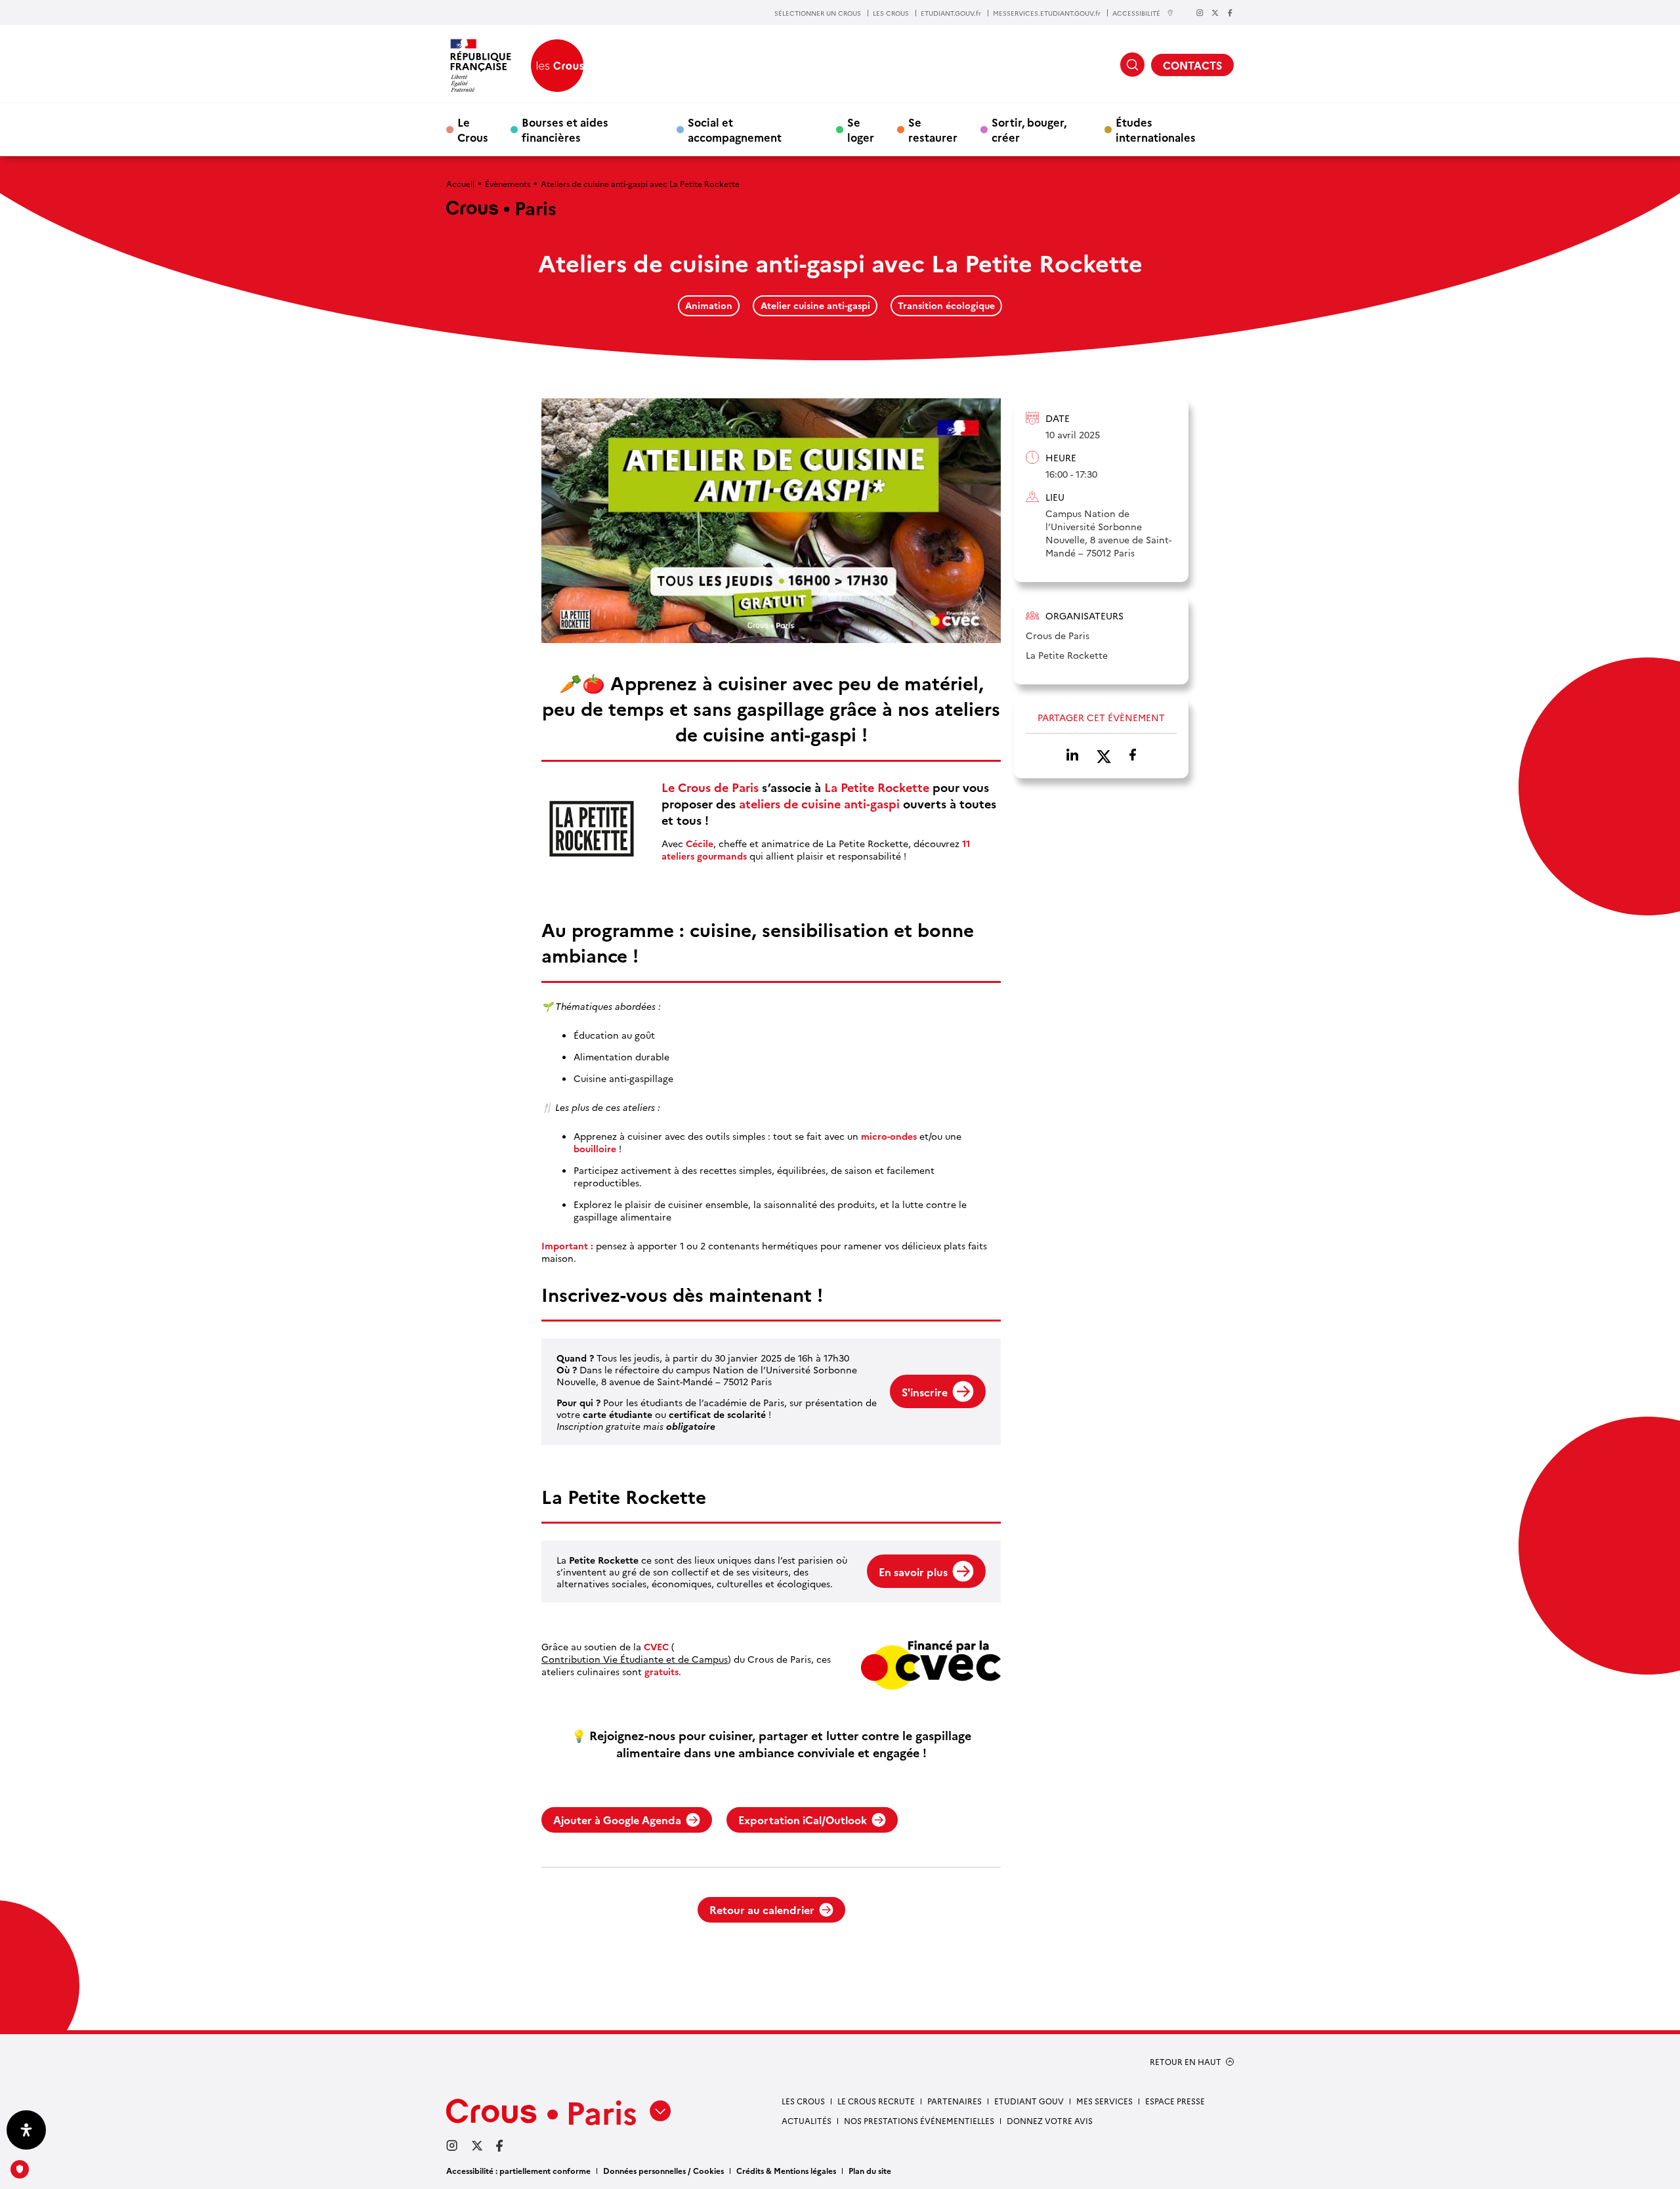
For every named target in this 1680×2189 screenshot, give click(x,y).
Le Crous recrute (876, 2101)
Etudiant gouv (1029, 2101)
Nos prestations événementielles (919, 2120)
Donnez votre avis (1050, 2120)
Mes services (1104, 2101)
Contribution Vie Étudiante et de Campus (635, 1659)
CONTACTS (1192, 65)
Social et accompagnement (735, 129)
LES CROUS (891, 13)
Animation (709, 305)
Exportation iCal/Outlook (803, 1820)
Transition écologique (946, 305)
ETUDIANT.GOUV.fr (951, 13)
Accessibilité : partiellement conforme (518, 2170)
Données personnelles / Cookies (663, 2170)
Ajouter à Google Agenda (617, 1820)
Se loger (861, 129)
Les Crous (803, 2101)
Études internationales (1156, 129)
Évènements (508, 183)
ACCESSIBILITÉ (1136, 13)
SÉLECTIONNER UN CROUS (818, 13)
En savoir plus (913, 1572)
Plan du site (870, 2170)
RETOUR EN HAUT (1186, 2062)
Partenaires (955, 2101)
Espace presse (1175, 2101)
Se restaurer (933, 129)
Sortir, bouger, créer (1029, 129)
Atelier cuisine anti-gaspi (815, 305)
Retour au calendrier (762, 1909)
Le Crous (473, 129)
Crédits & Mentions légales (786, 2170)
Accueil (460, 183)
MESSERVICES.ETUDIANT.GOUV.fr (1047, 13)
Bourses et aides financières (565, 129)
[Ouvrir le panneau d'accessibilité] (26, 2130)
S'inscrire (925, 1392)
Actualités (807, 2120)
